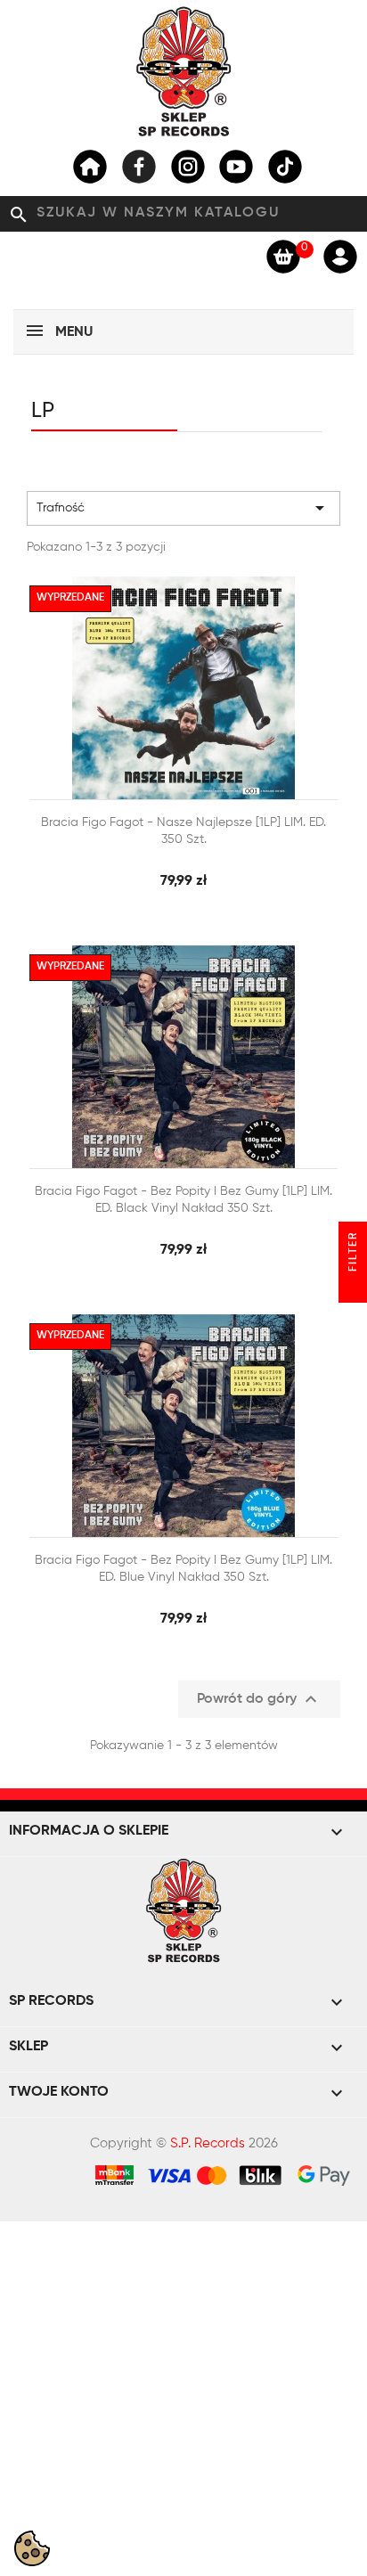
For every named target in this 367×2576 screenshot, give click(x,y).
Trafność (183, 508)
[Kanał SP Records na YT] (236, 167)
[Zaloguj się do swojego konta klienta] (340, 256)
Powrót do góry (259, 1699)
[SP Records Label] (90, 167)
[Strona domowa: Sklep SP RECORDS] (183, 71)
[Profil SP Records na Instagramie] (188, 167)
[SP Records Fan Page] (139, 167)
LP (43, 411)
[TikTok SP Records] (285, 167)
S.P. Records (208, 2143)
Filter (354, 1254)
